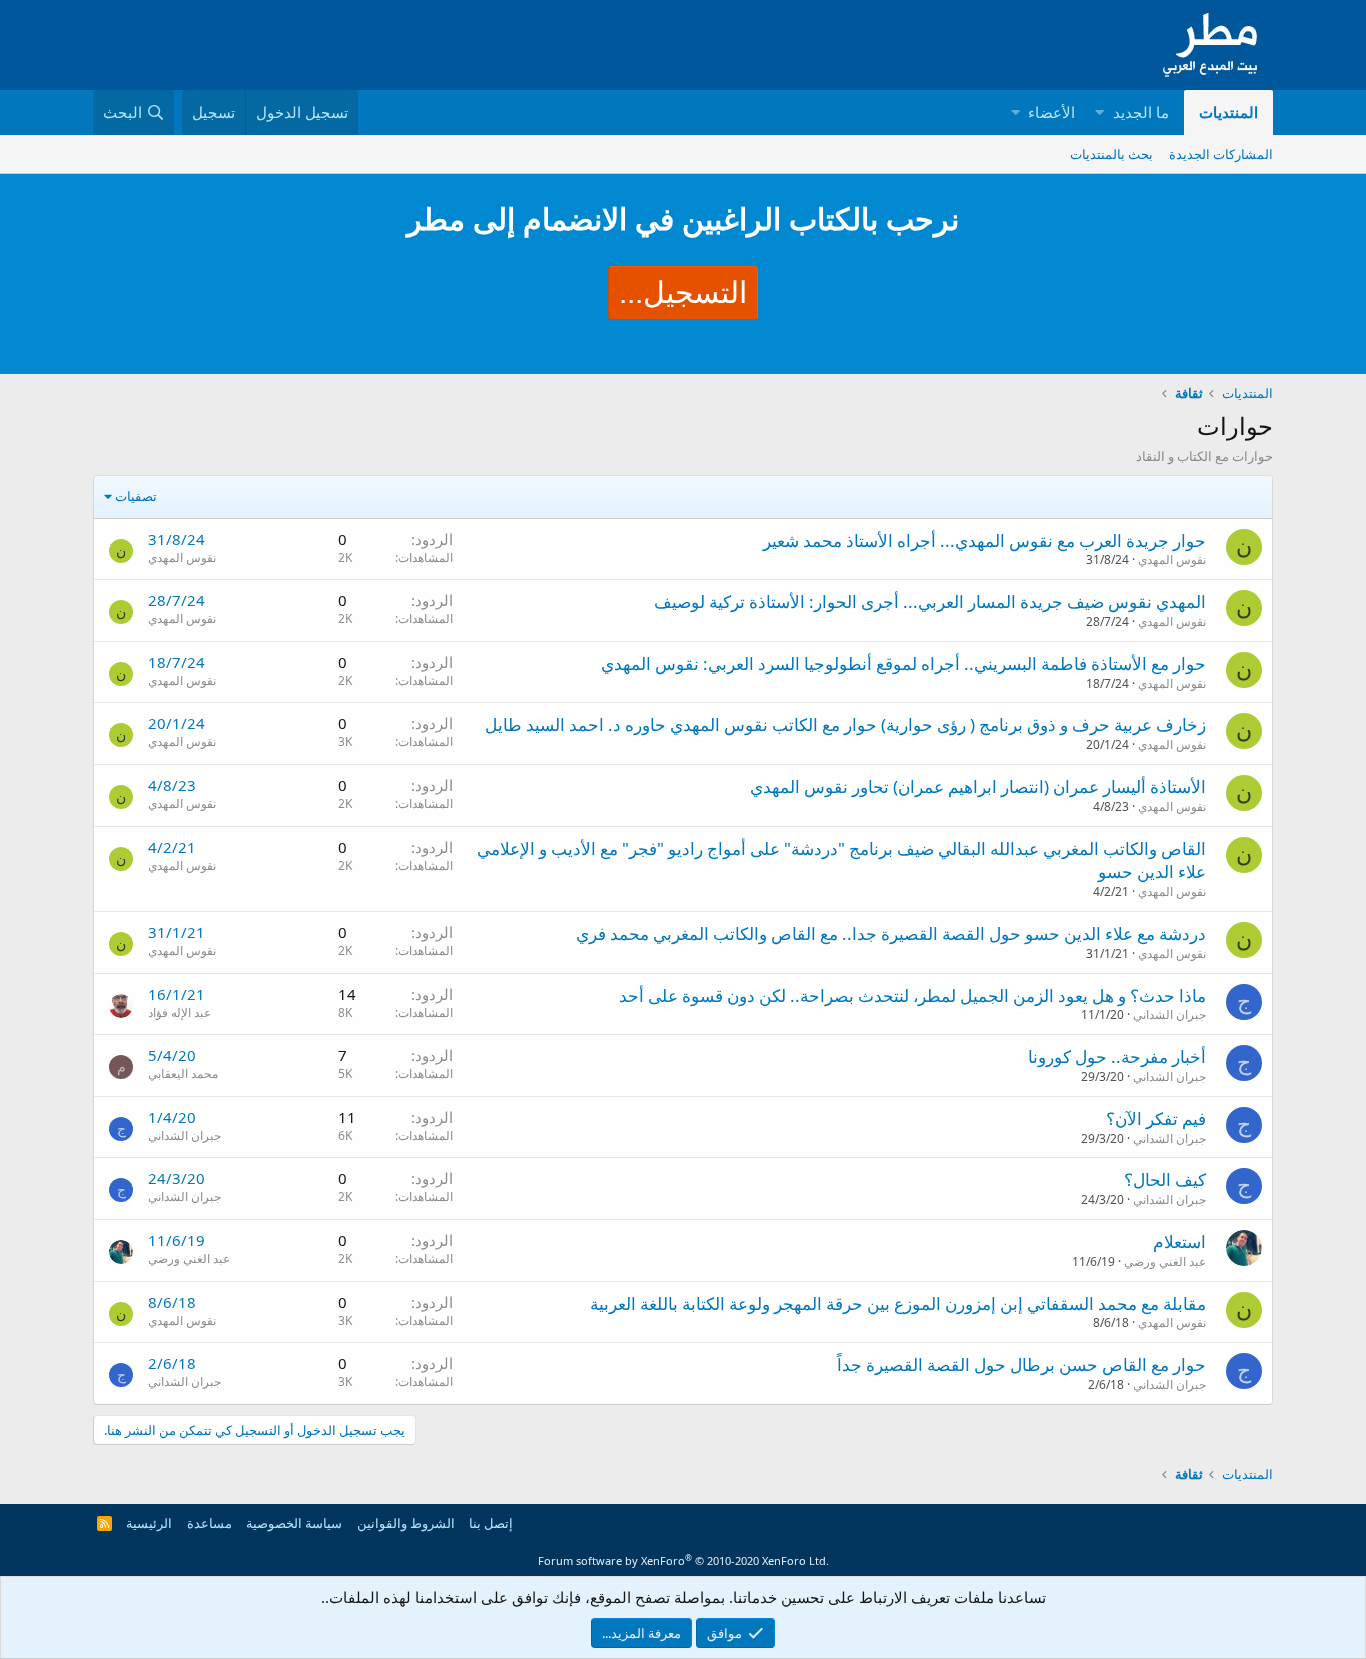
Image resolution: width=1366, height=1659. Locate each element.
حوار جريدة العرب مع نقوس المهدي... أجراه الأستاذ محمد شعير (984, 540)
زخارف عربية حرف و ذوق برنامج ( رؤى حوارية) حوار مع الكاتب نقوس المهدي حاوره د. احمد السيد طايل (845, 724)
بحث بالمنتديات (1111, 154)
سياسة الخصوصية (294, 1523)
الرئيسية (149, 1523)
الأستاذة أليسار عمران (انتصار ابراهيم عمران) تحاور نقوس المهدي (978, 786)
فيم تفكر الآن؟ (1156, 1118)
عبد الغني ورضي (1165, 1261)
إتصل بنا (491, 1523)
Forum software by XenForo (683, 1560)
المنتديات (1228, 112)
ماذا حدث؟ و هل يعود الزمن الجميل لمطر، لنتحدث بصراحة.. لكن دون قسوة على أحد (912, 995)
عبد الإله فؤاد (179, 1012)
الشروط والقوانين (406, 1523)
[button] (1099, 112)
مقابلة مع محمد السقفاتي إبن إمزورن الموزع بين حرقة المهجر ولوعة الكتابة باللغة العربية (898, 1303)
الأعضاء (1051, 112)
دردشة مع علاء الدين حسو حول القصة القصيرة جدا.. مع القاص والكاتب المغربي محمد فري (891, 933)
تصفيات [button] (136, 496)
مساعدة (209, 1523)
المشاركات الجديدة (1221, 154)
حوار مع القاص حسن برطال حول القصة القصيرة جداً (1021, 1364)
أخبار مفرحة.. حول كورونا (1117, 1056)
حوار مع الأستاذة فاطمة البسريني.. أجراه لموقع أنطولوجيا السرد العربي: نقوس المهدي (903, 663)
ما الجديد (1141, 112)
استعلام (1179, 1241)
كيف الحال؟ (1165, 1179)
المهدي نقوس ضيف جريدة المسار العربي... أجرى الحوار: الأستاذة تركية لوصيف (930, 601)
